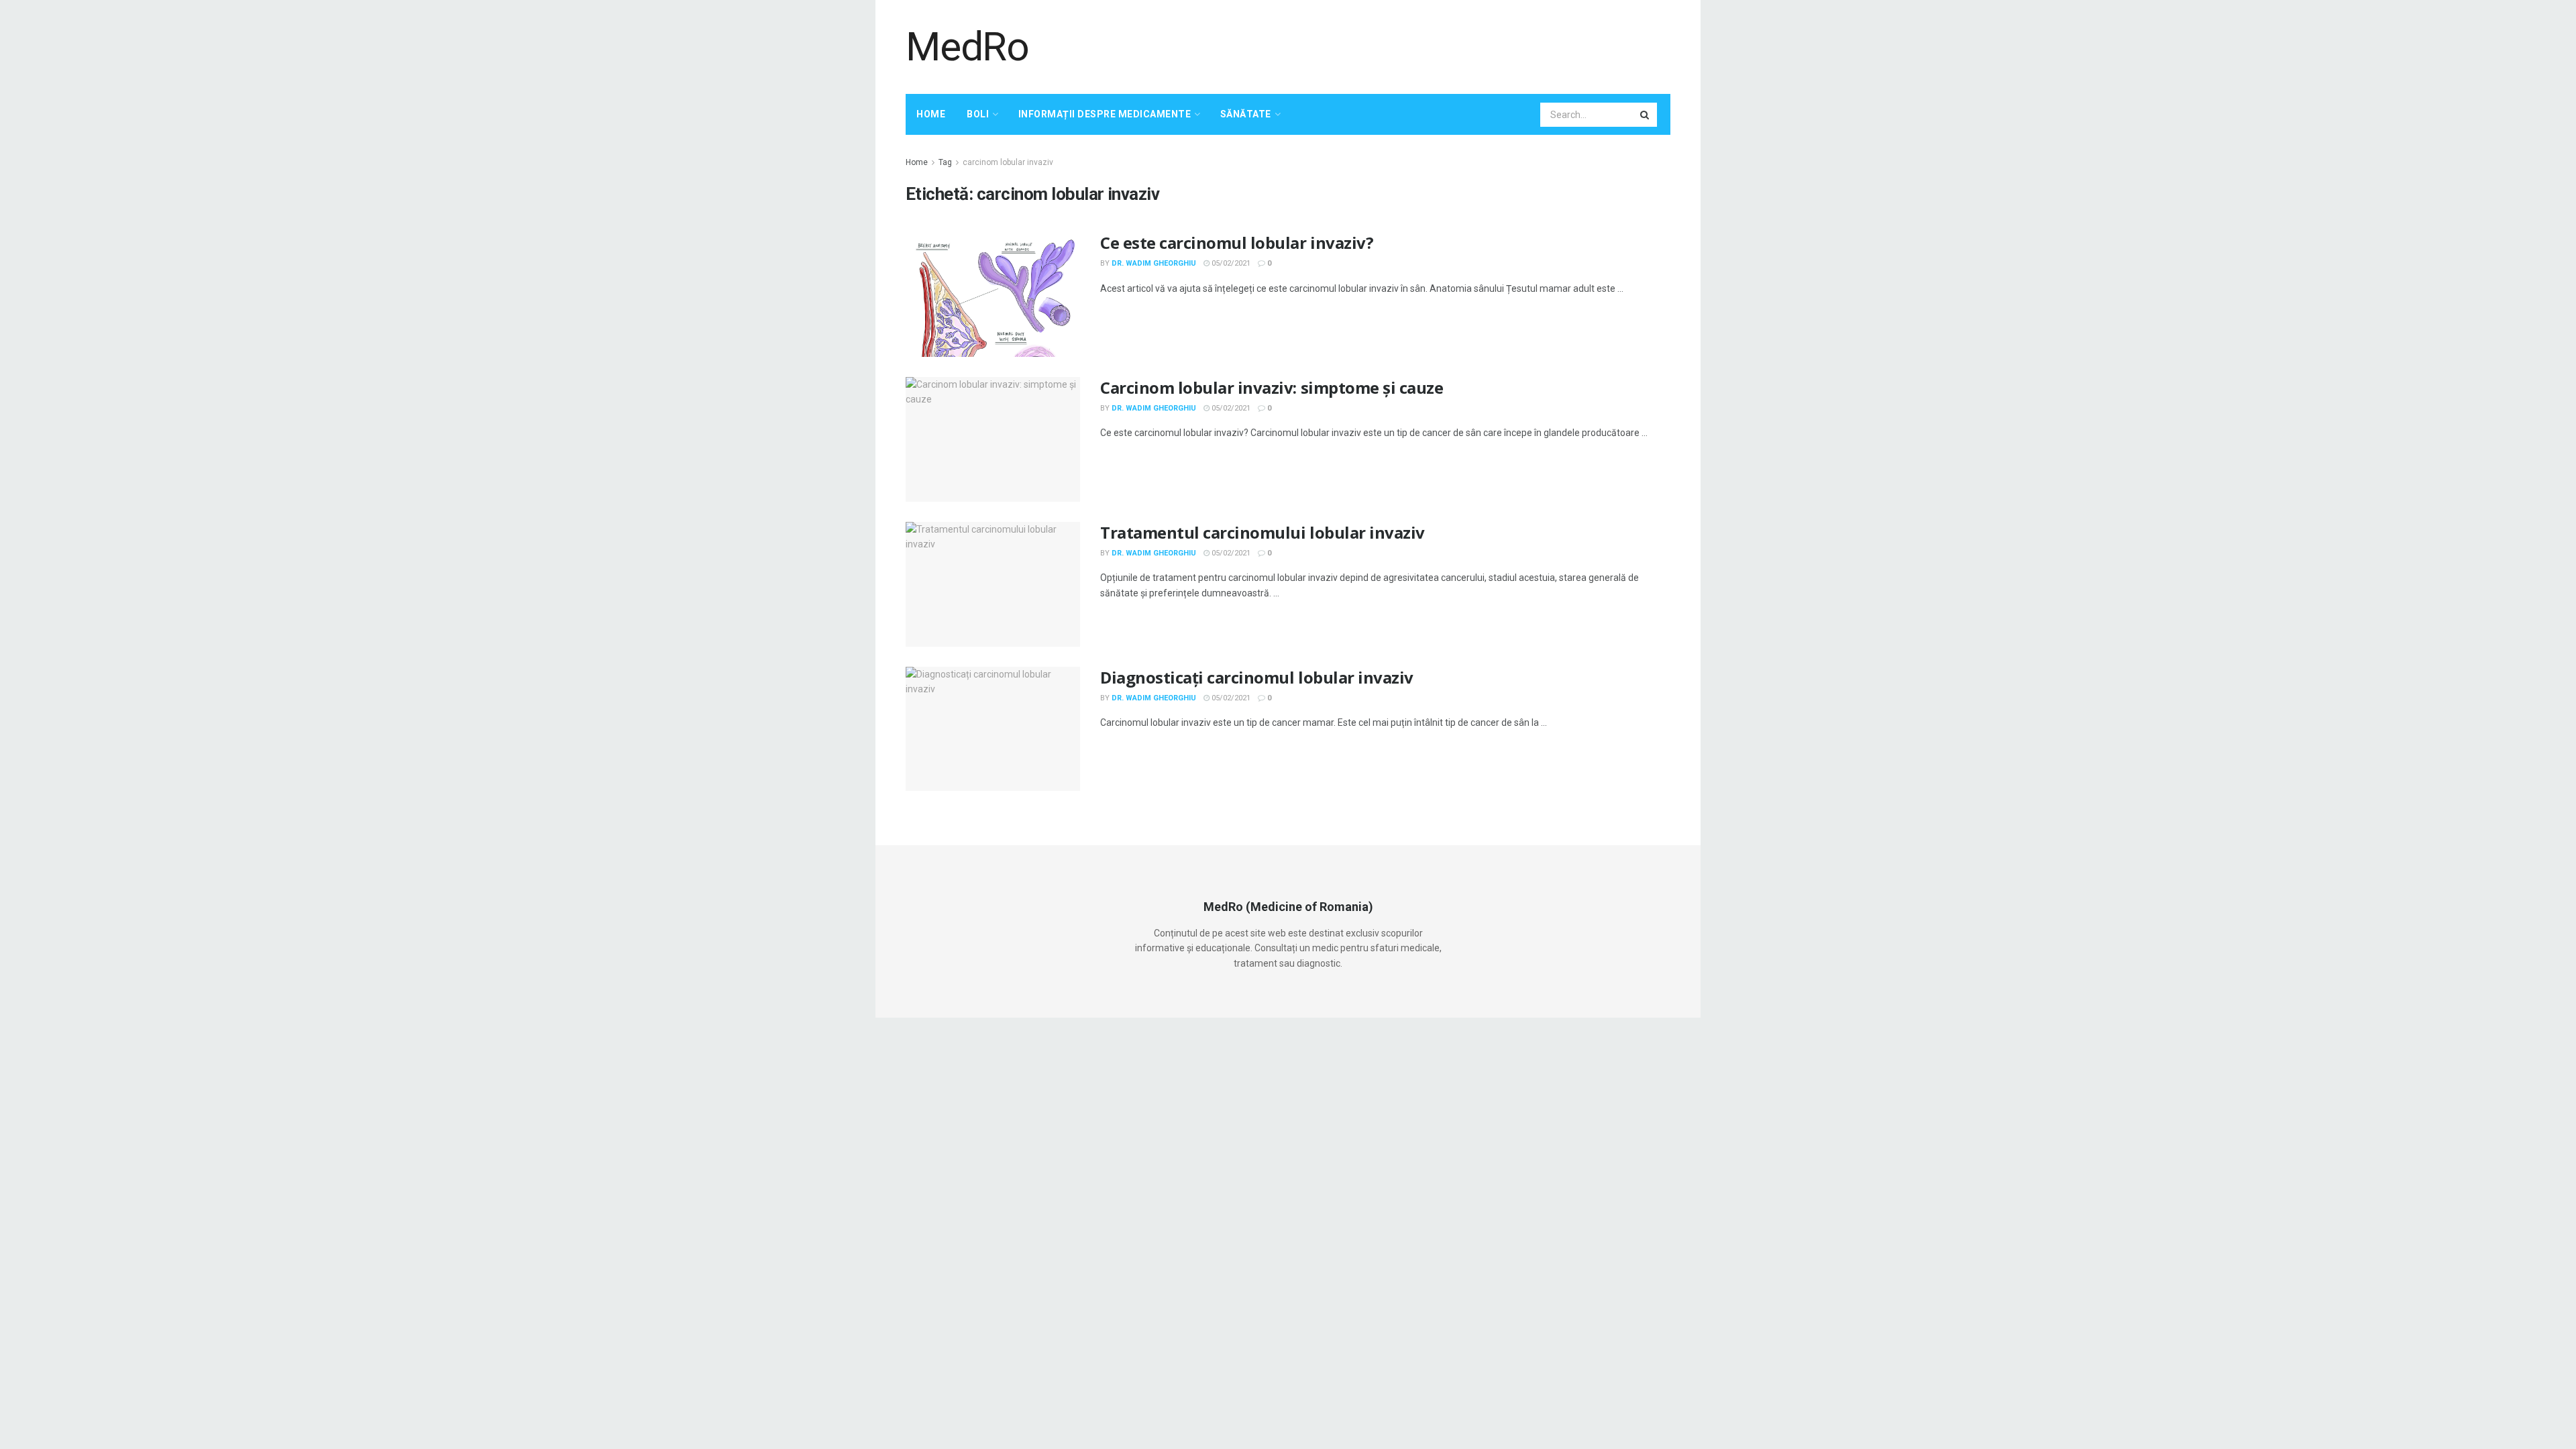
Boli (978, 114)
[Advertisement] (1426, 45)
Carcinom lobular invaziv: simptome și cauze (1272, 387)
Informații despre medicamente (1105, 114)
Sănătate (1246, 114)
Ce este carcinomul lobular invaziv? (1237, 243)
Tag (945, 162)
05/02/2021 (1230, 263)
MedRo (967, 47)
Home (931, 114)
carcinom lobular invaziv (1008, 162)
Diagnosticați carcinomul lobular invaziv (1257, 677)
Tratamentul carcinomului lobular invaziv (1263, 532)
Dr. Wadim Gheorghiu (1154, 263)
